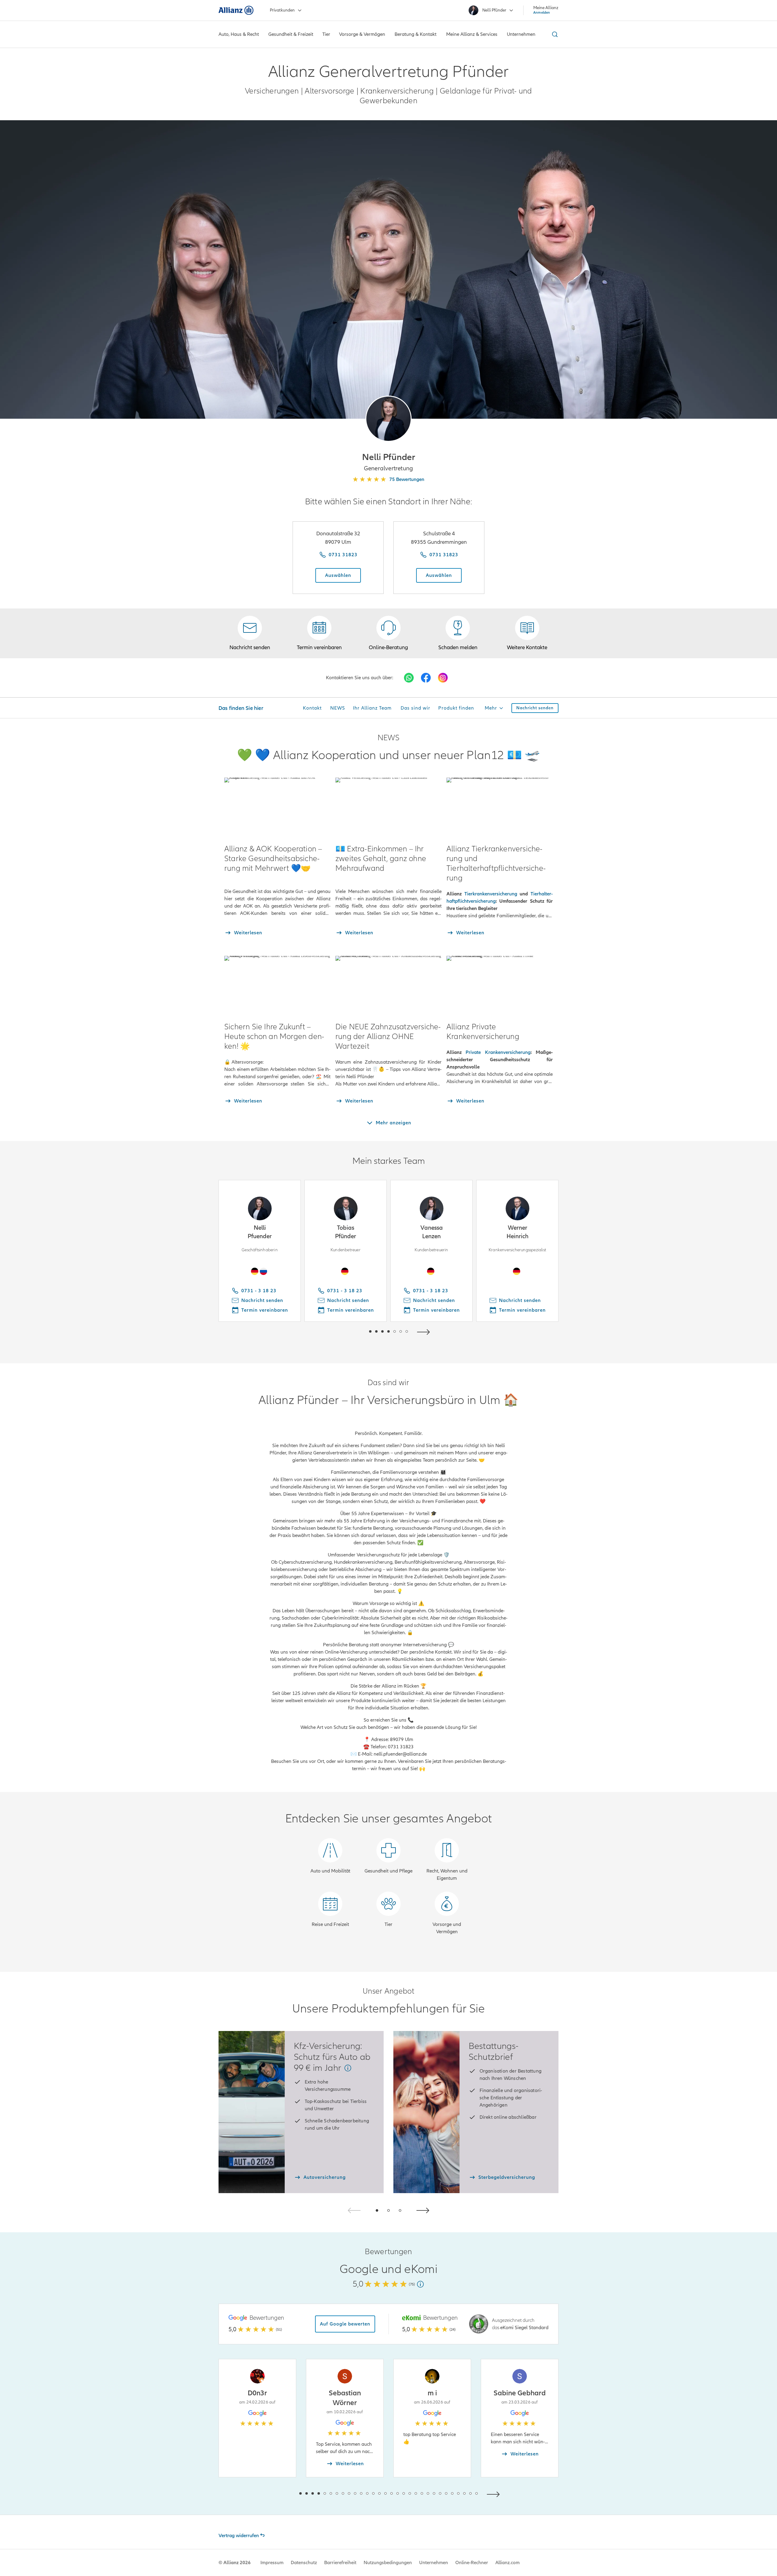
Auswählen (338, 575)
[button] (388, 419)
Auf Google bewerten (345, 2324)
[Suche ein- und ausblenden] (554, 34)
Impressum (272, 2563)
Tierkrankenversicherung (491, 894)
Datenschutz (304, 2563)
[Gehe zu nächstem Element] (425, 1331)
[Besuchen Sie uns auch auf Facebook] (426, 678)
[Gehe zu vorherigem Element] (352, 1331)
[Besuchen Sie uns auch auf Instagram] (443, 678)
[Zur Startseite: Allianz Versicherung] (236, 10)
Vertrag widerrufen (239, 2536)
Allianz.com (507, 2563)
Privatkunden (282, 10)
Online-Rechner (472, 2563)
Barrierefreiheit (340, 2563)
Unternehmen (434, 2563)
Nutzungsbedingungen (388, 2563)
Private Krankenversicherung (498, 1052)
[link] (388, 633)
